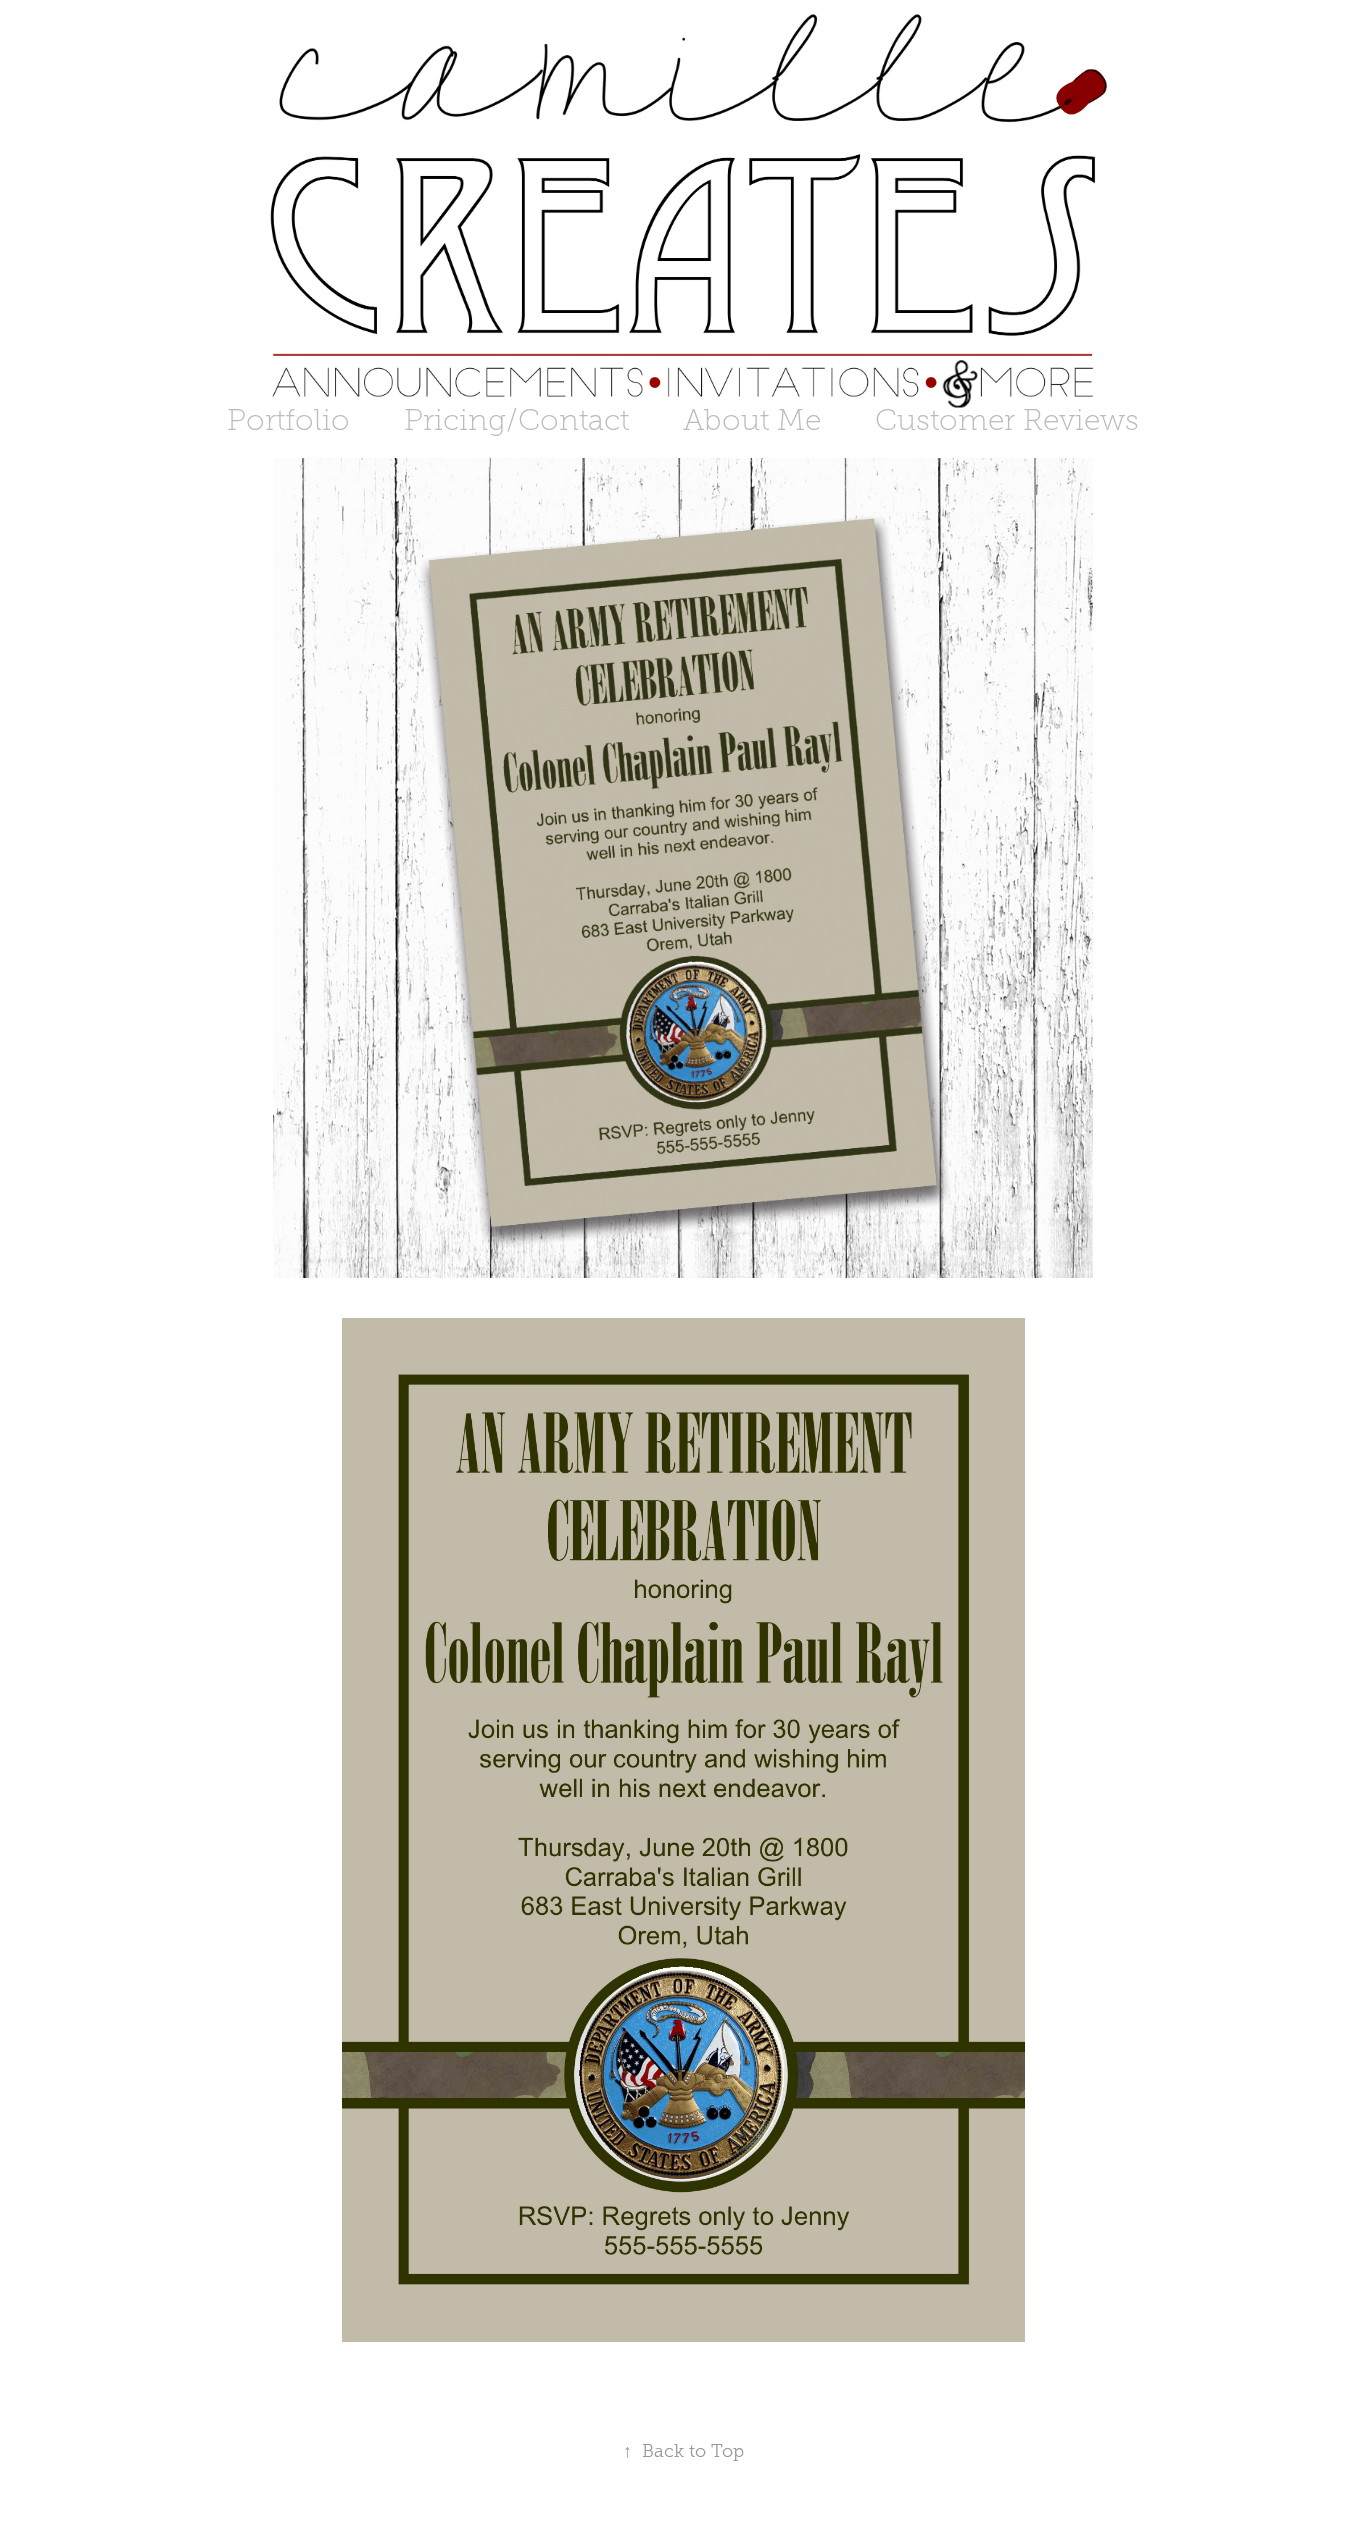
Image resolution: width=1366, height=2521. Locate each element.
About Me (752, 420)
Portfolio (288, 420)
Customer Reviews (1007, 420)
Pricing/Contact (516, 420)
